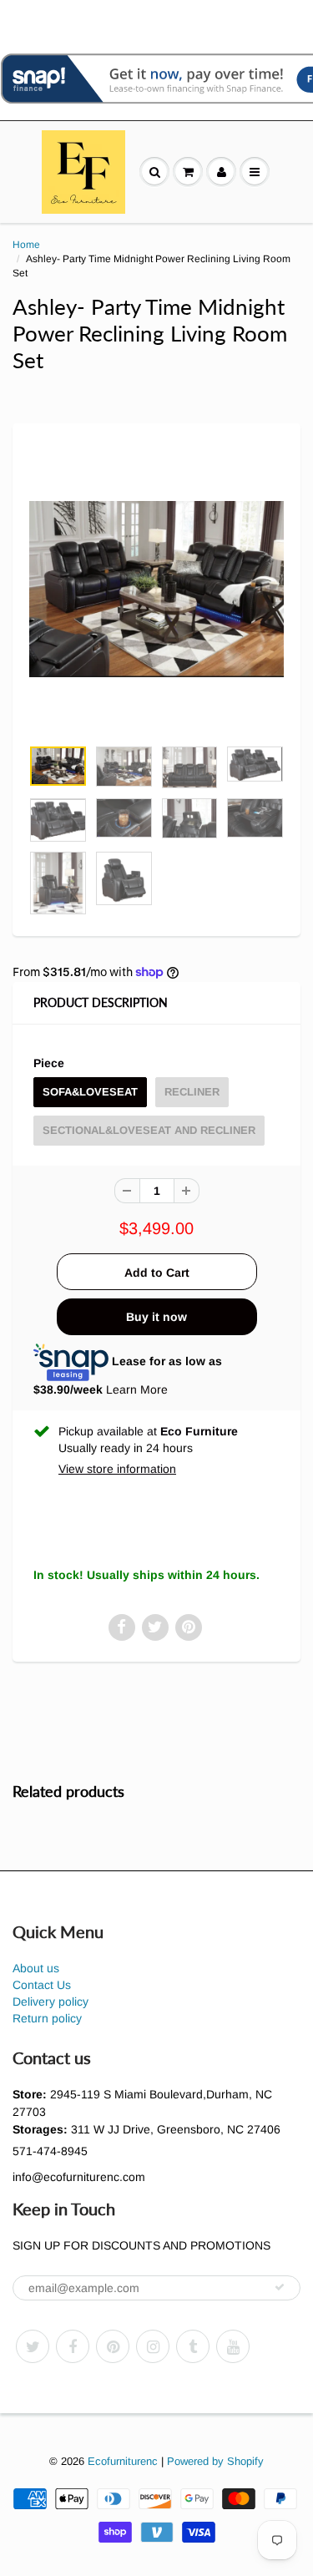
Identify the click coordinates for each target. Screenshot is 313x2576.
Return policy (47, 2018)
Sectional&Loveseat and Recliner (149, 1130)
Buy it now (156, 1317)
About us (36, 1968)
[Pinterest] (113, 2346)
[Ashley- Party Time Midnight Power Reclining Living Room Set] (156, 589)
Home (26, 245)
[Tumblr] (193, 2346)
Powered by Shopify (215, 2461)
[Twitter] (33, 2346)
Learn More (137, 1389)
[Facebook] (73, 2346)
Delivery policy (50, 2002)
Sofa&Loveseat (90, 1092)
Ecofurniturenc (123, 2461)
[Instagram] (153, 2346)
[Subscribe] (280, 2287)
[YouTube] (233, 2346)
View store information (117, 1469)
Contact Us (42, 1985)
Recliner (192, 1092)
